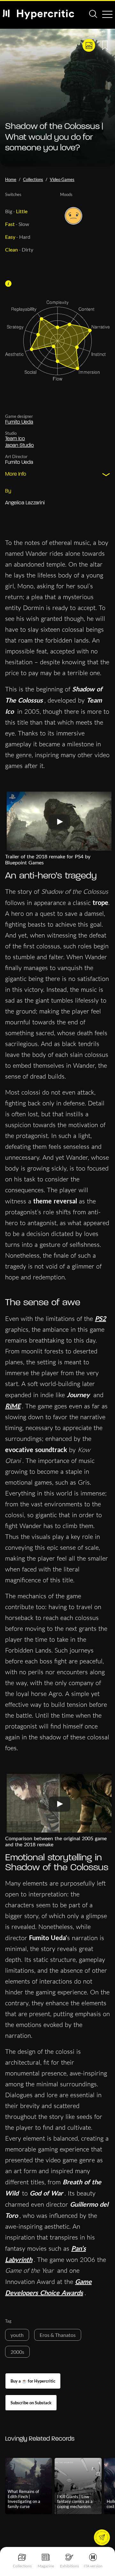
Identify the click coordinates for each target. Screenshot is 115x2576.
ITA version (93, 2566)
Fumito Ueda (19, 422)
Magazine (46, 2566)
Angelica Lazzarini (25, 503)
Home (11, 179)
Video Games (62, 179)
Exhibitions (69, 2566)
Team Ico (15, 439)
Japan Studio (19, 446)
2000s (17, 2352)
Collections (22, 2566)
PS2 (100, 1318)
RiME (13, 1406)
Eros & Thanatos (58, 2335)
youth (17, 2335)
